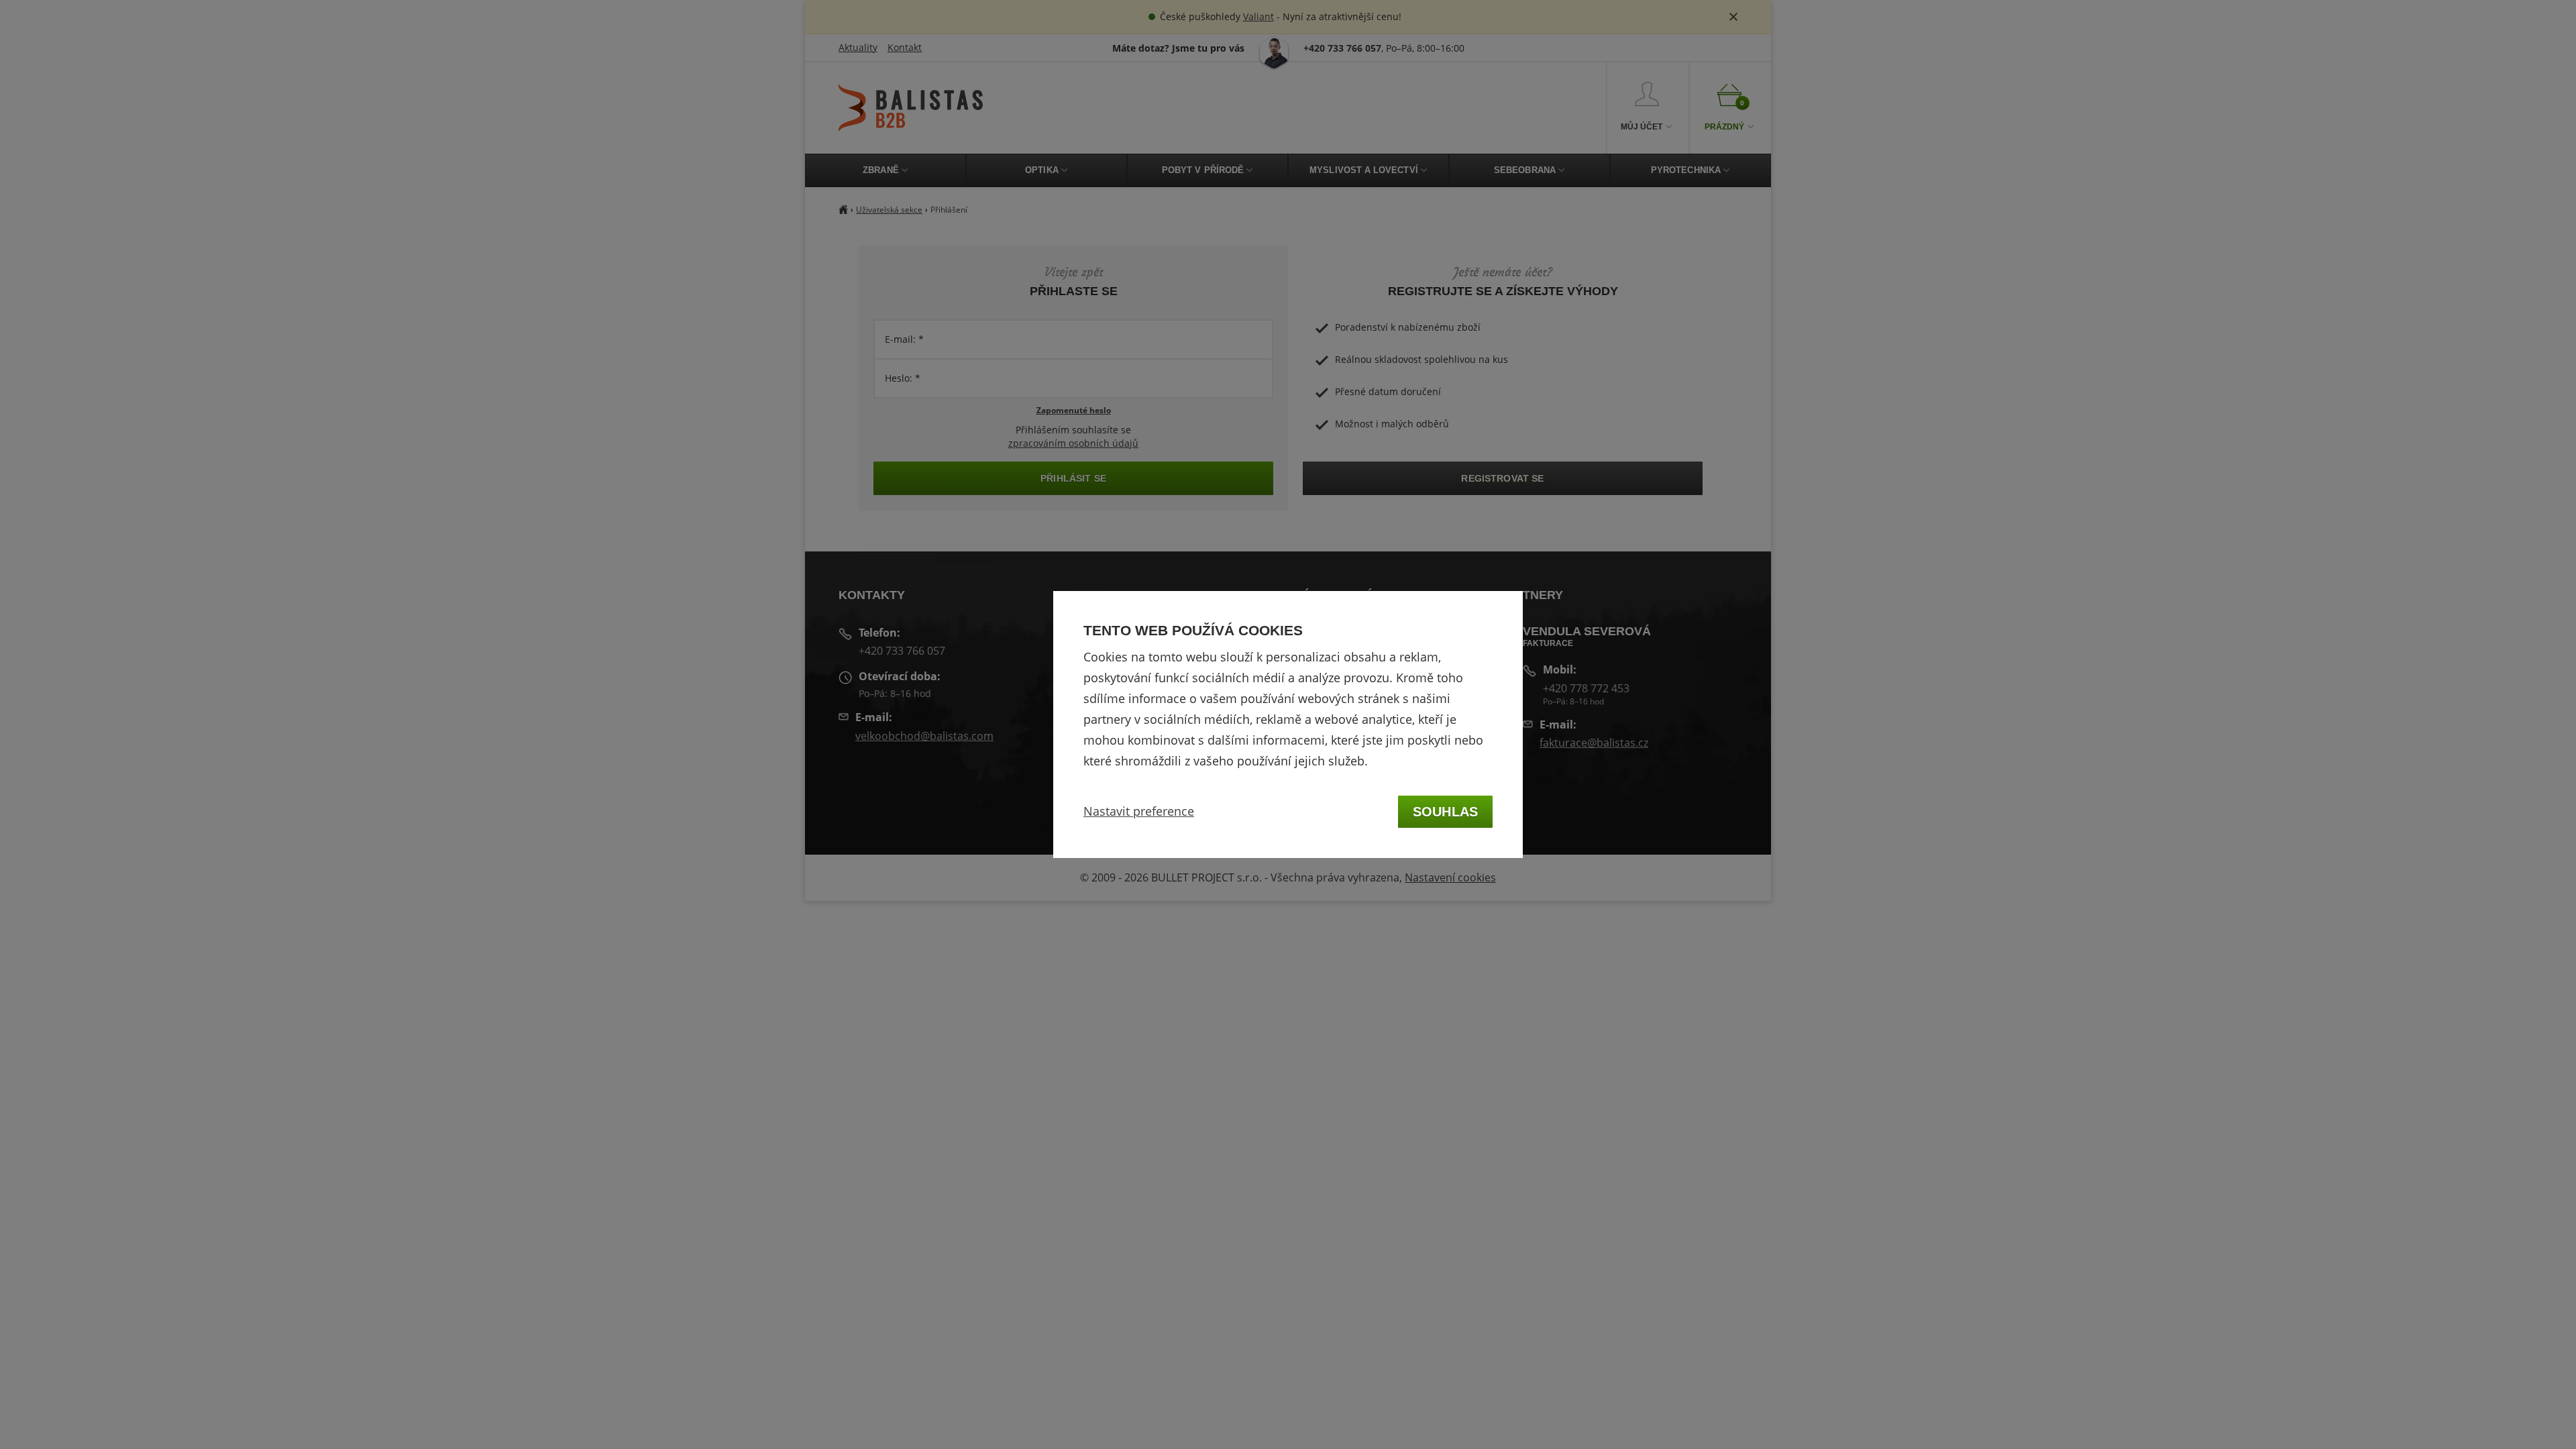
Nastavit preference (1139, 811)
